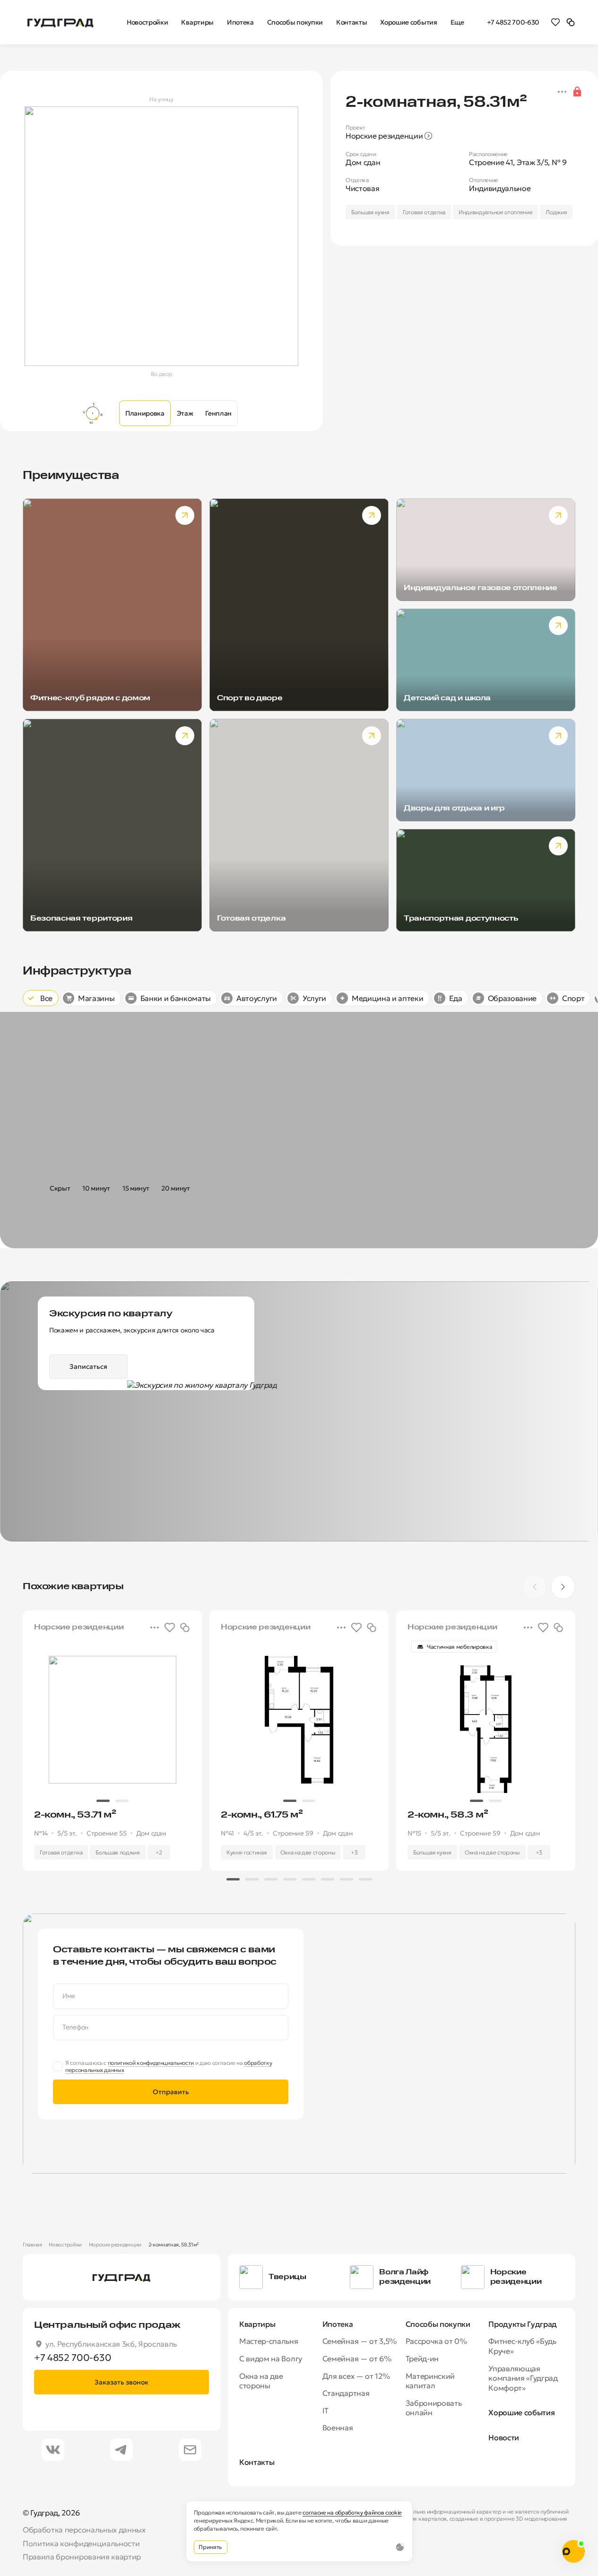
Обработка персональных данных (84, 2530)
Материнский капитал (430, 2381)
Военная (338, 2428)
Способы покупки (438, 2324)
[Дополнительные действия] (562, 92)
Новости (504, 2437)
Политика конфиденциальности (81, 2543)
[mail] (190, 2450)
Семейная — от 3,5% (360, 2341)
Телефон (75, 2027)
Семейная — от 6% (357, 2358)
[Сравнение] (571, 22)
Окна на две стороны (261, 2381)
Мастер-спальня (269, 2341)
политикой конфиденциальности (151, 2063)
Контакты (257, 2462)
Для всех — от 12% (356, 2376)
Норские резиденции (115, 2245)
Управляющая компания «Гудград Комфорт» (523, 2378)
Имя (69, 1996)
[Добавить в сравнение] (185, 1627)
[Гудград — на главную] (61, 22)
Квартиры (257, 2324)
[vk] (53, 2450)
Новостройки (65, 2245)
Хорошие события (521, 2412)
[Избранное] (555, 22)
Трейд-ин (422, 2358)
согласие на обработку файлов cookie (352, 2512)
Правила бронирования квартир (82, 2557)
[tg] (121, 2450)
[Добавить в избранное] (170, 1627)
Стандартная (346, 2393)
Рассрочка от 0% (436, 2341)
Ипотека (338, 2324)
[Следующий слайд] (563, 1587)
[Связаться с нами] (573, 2551)
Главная (32, 2245)
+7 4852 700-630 (513, 22)
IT (325, 2411)
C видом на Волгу (271, 2358)
